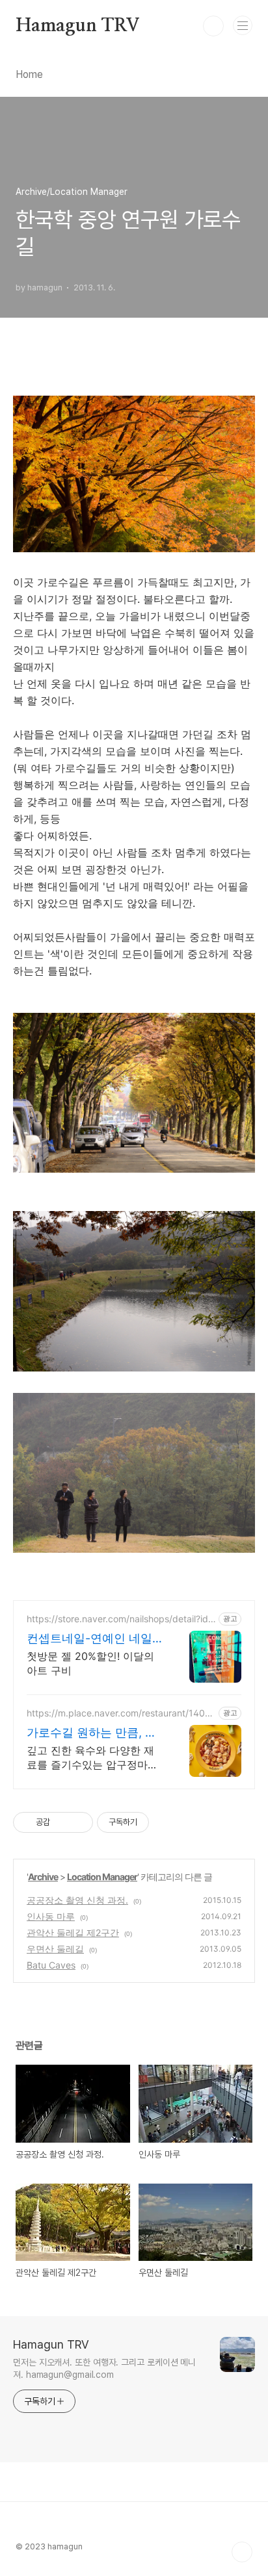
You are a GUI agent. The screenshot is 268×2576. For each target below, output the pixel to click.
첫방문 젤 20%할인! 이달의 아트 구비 (90, 1663)
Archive (43, 1877)
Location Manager (102, 1877)
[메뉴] (243, 25)
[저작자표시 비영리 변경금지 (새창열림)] (167, 1822)
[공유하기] (62, 1822)
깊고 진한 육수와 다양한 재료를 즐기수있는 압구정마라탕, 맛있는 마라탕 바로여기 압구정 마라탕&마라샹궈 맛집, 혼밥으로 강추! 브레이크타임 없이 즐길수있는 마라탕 (94, 1758)
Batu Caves (51, 1965)
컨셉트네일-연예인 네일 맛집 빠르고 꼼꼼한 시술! (92, 1639)
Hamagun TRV (78, 26)
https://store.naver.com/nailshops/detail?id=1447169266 (120, 1619)
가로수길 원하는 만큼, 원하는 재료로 (92, 1733)
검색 (213, 26)
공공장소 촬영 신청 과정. (77, 1900)
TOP (242, 2552)
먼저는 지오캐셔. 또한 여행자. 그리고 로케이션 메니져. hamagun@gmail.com (104, 2368)
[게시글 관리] (78, 1822)
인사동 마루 (51, 1916)
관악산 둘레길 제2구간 (73, 1932)
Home (29, 74)
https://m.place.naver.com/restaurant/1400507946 (119, 1713)
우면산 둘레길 (55, 1949)
